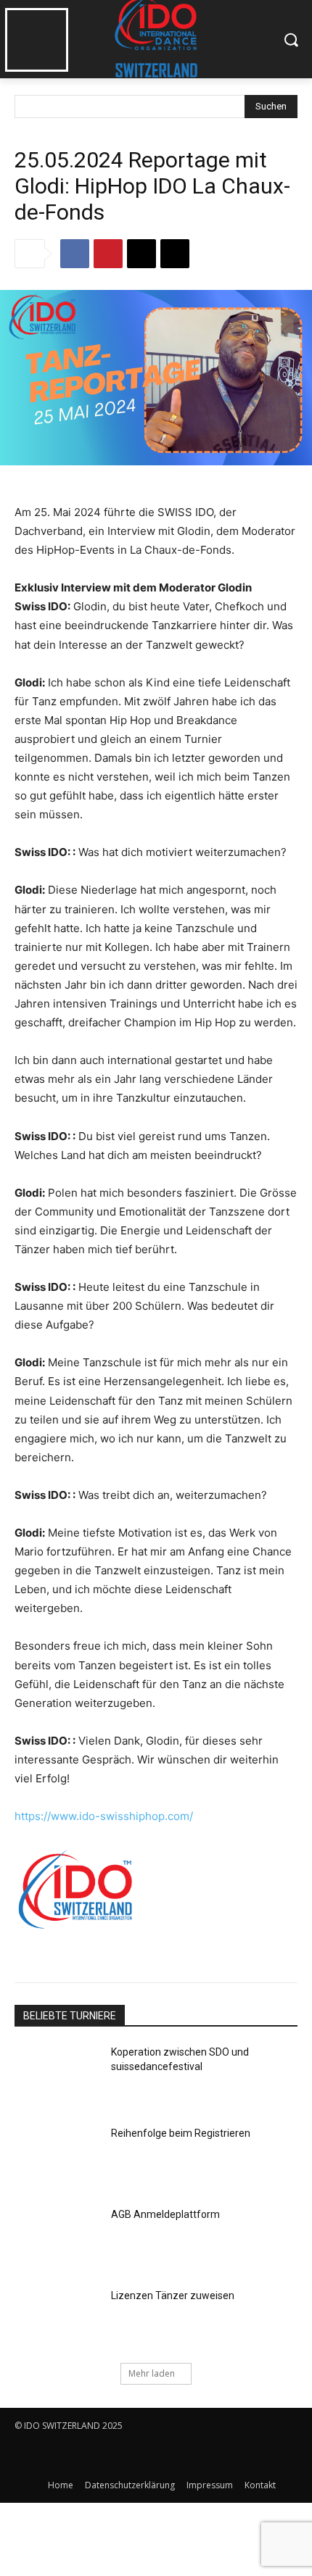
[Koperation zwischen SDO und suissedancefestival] (57, 2075)
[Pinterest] (108, 254)
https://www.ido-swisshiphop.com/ (104, 1816)
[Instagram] (60, 2455)
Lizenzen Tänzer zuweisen (173, 2295)
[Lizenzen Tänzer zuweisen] (57, 2319)
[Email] (141, 254)
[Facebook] (75, 254)
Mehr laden (152, 2373)
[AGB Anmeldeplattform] (57, 2238)
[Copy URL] (175, 254)
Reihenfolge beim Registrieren (181, 2133)
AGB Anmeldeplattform (165, 2214)
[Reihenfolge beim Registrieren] (57, 2156)
